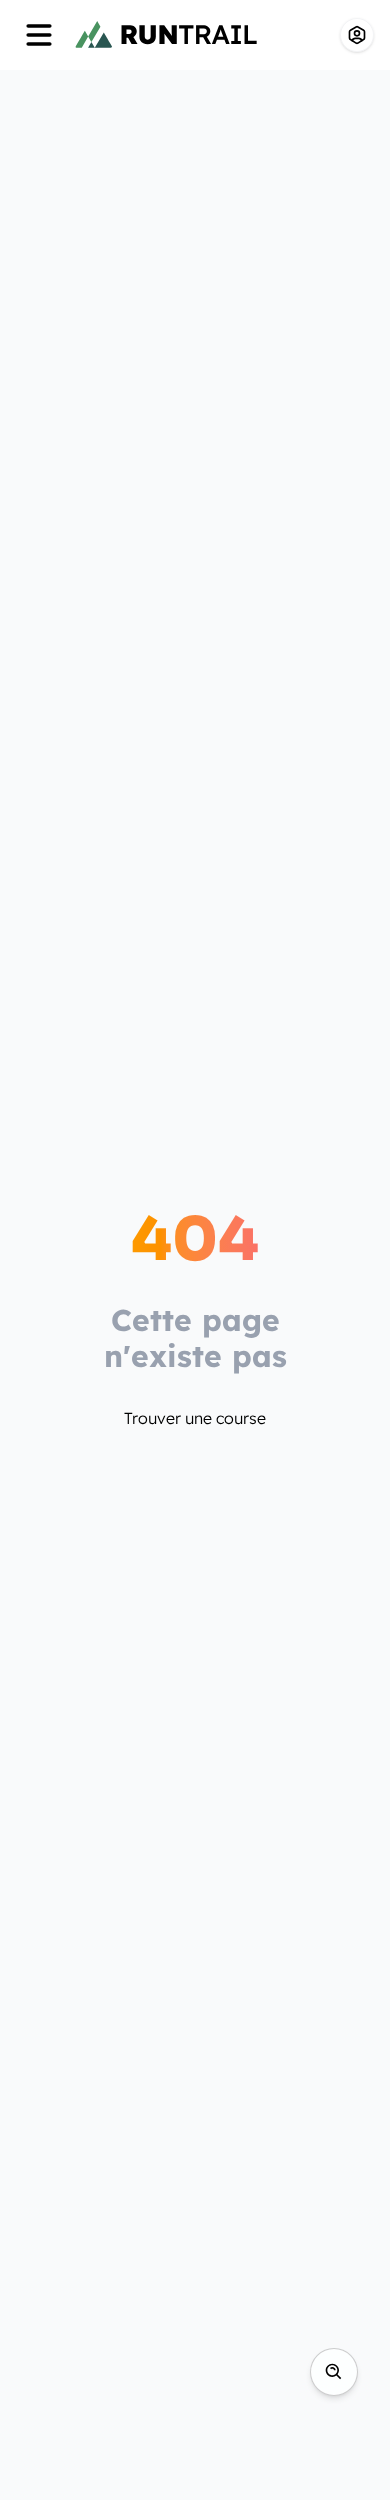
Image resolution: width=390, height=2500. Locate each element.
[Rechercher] (334, 2372)
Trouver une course (195, 1418)
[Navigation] (39, 35)
